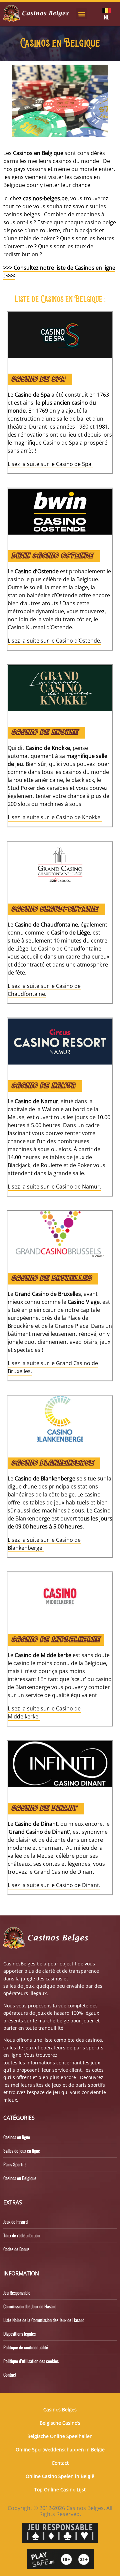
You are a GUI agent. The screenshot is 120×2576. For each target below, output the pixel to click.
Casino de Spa (38, 379)
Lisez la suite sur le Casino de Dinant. (54, 1885)
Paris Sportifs (15, 2164)
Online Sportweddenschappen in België (60, 2450)
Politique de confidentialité (26, 2347)
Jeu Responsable (17, 2293)
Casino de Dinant (44, 1809)
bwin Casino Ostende (52, 556)
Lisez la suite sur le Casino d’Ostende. (54, 641)
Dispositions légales (19, 2334)
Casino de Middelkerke (55, 1640)
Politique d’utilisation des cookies (31, 2361)
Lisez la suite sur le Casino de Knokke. (55, 817)
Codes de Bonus (16, 2249)
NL (106, 17)
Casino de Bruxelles (51, 1279)
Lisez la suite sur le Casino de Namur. (54, 1187)
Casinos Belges (60, 2410)
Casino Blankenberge (52, 1463)
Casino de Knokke (44, 733)
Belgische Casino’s (60, 2423)
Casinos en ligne (17, 2137)
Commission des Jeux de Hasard (30, 2306)
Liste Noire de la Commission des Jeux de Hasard (44, 2320)
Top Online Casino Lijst (60, 2490)
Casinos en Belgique (20, 2178)
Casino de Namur (43, 1086)
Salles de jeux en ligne (22, 2151)
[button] (81, 14)
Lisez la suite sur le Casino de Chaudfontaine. (44, 990)
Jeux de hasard (15, 2222)
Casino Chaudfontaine (54, 909)
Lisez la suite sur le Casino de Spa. (50, 464)
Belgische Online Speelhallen (60, 2436)
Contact (10, 2375)
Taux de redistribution (21, 2235)
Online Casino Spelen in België (60, 2476)
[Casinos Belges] (36, 13)
